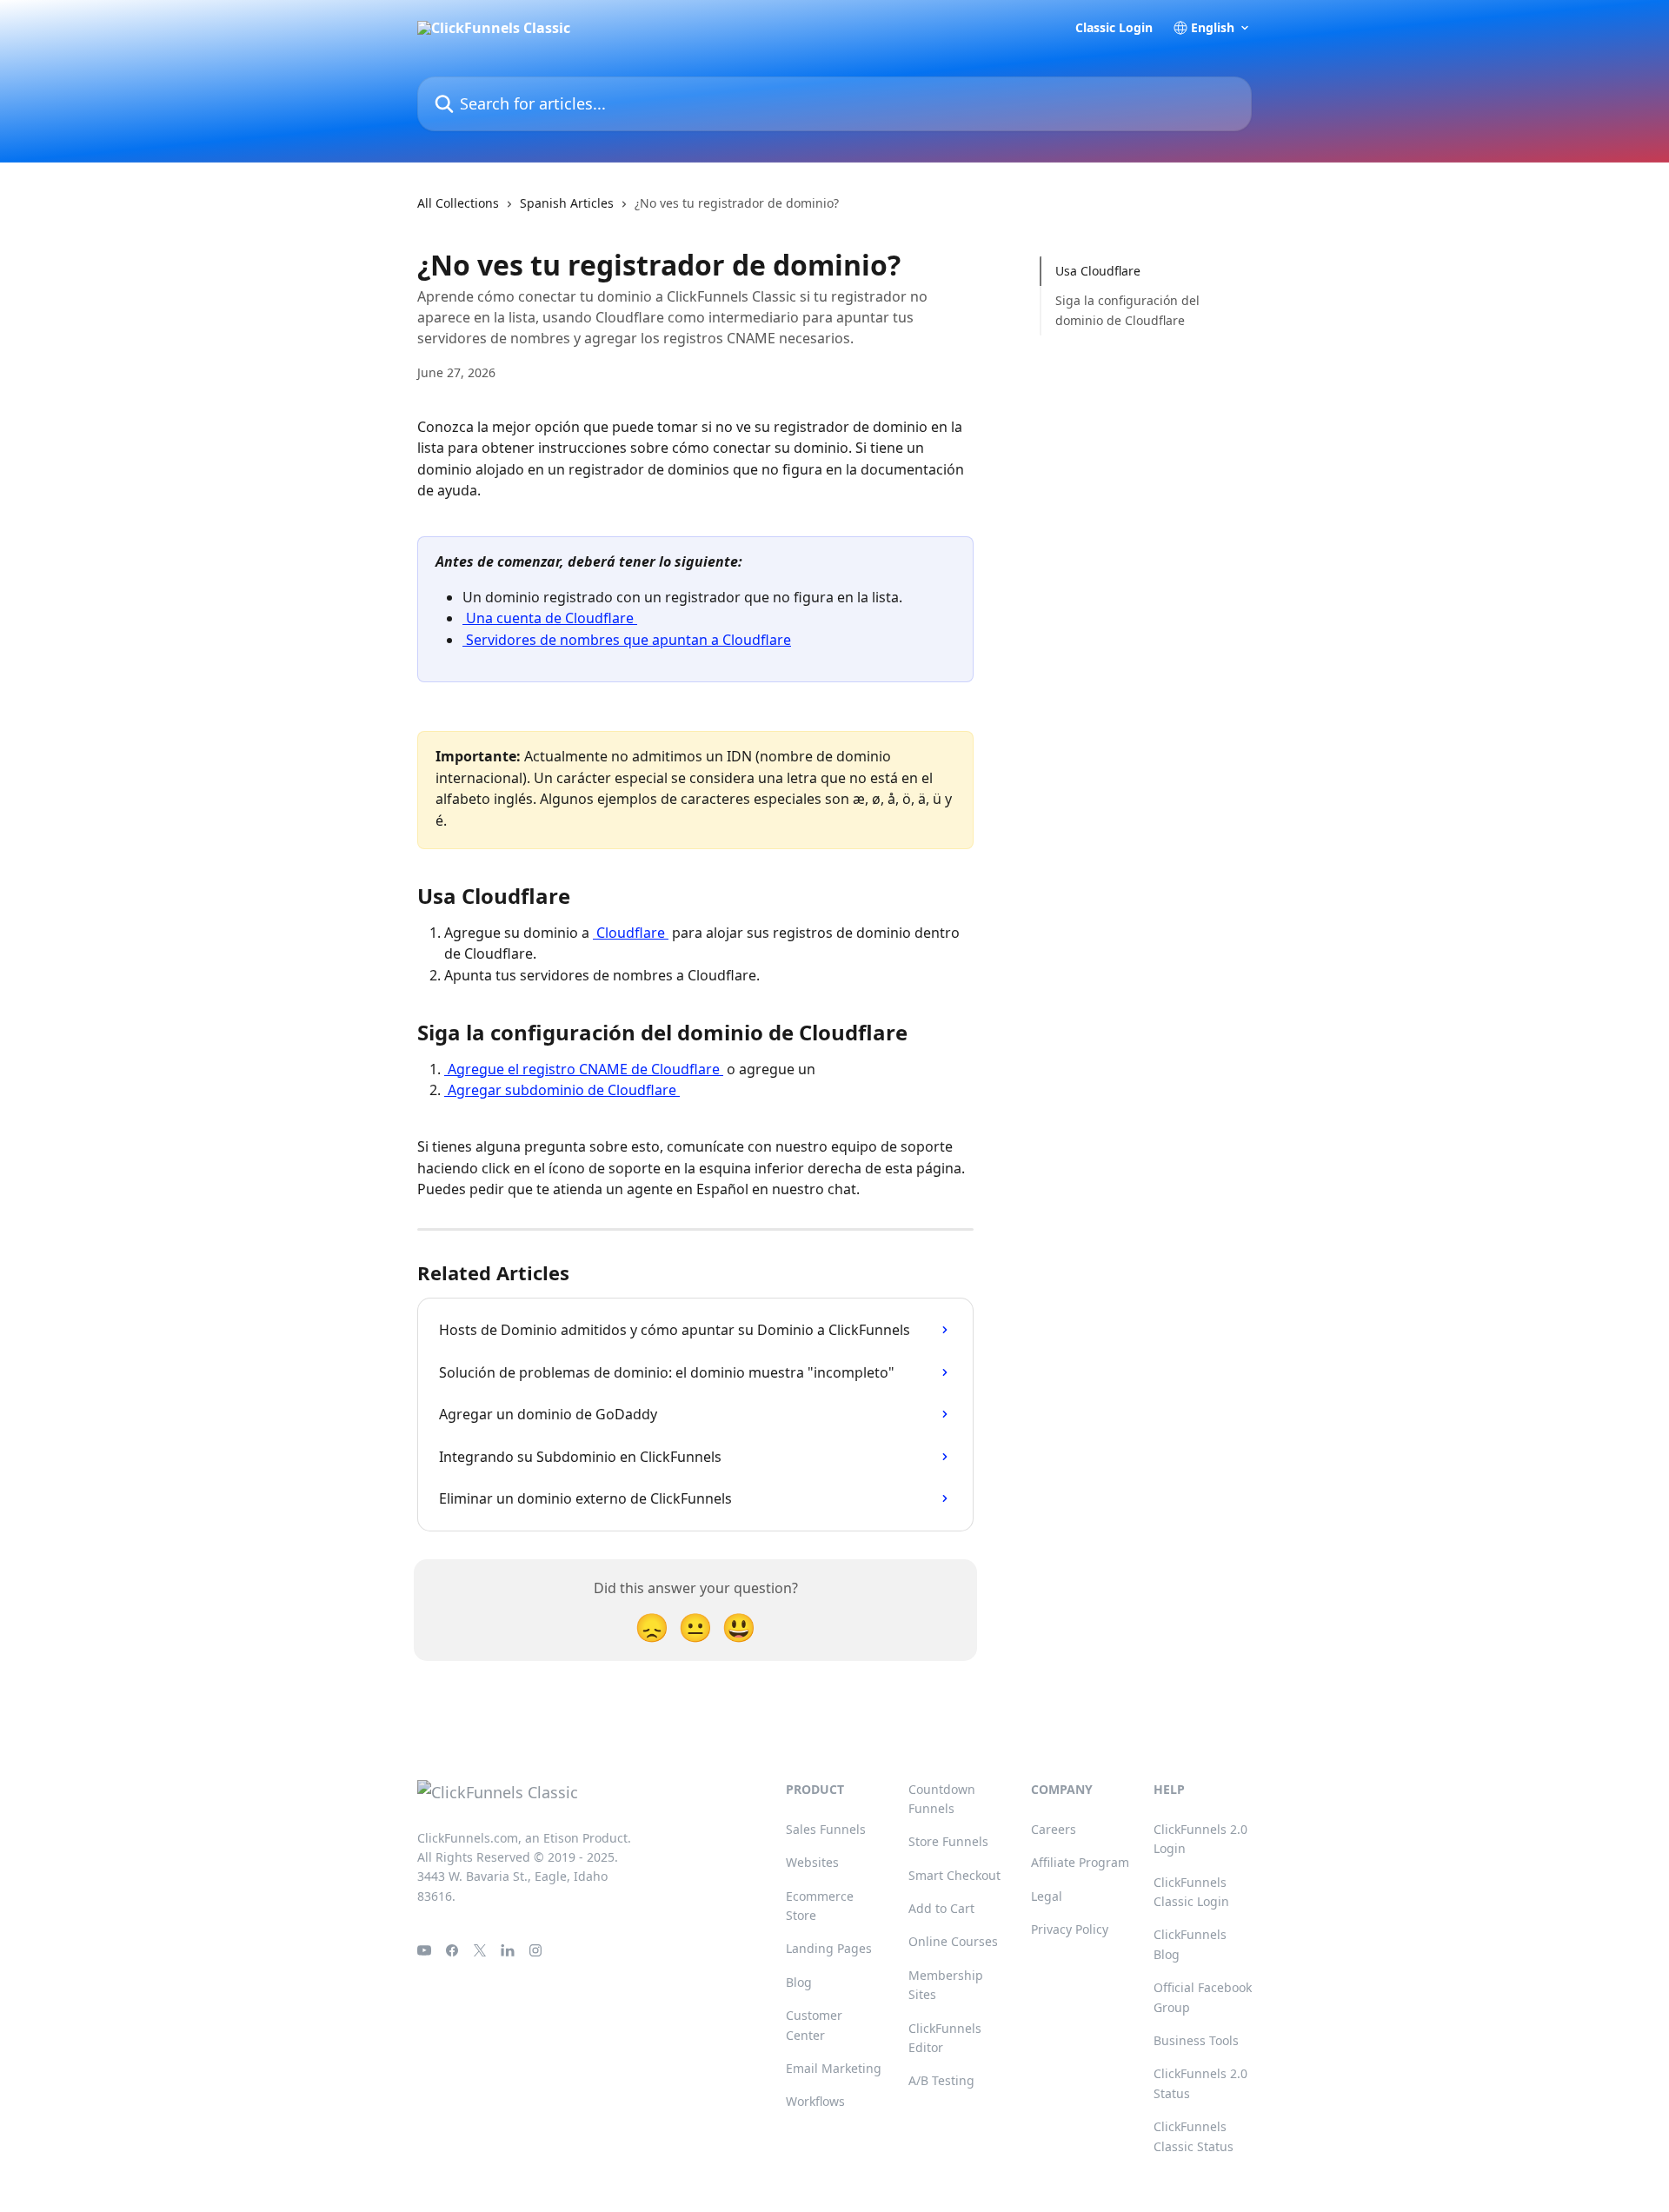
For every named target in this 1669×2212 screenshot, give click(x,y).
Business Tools (1196, 2040)
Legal (1047, 1896)
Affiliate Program (1080, 1862)
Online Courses (953, 1941)
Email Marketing (834, 2068)
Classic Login (1114, 28)
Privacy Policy (1070, 1929)
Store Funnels (948, 1841)
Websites (812, 1862)
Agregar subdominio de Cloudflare (562, 1090)
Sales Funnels (826, 1829)
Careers (1054, 1829)
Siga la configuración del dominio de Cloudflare (1127, 310)
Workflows (815, 2101)
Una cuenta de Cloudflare (550, 618)
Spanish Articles (567, 203)
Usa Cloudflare (1098, 271)
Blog (799, 1982)
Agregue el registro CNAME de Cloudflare (584, 1069)
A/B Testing (941, 2080)
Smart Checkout (954, 1875)
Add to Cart (941, 1908)
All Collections (458, 203)
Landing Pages (829, 1948)
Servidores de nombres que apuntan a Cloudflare (627, 640)
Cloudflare (631, 933)
